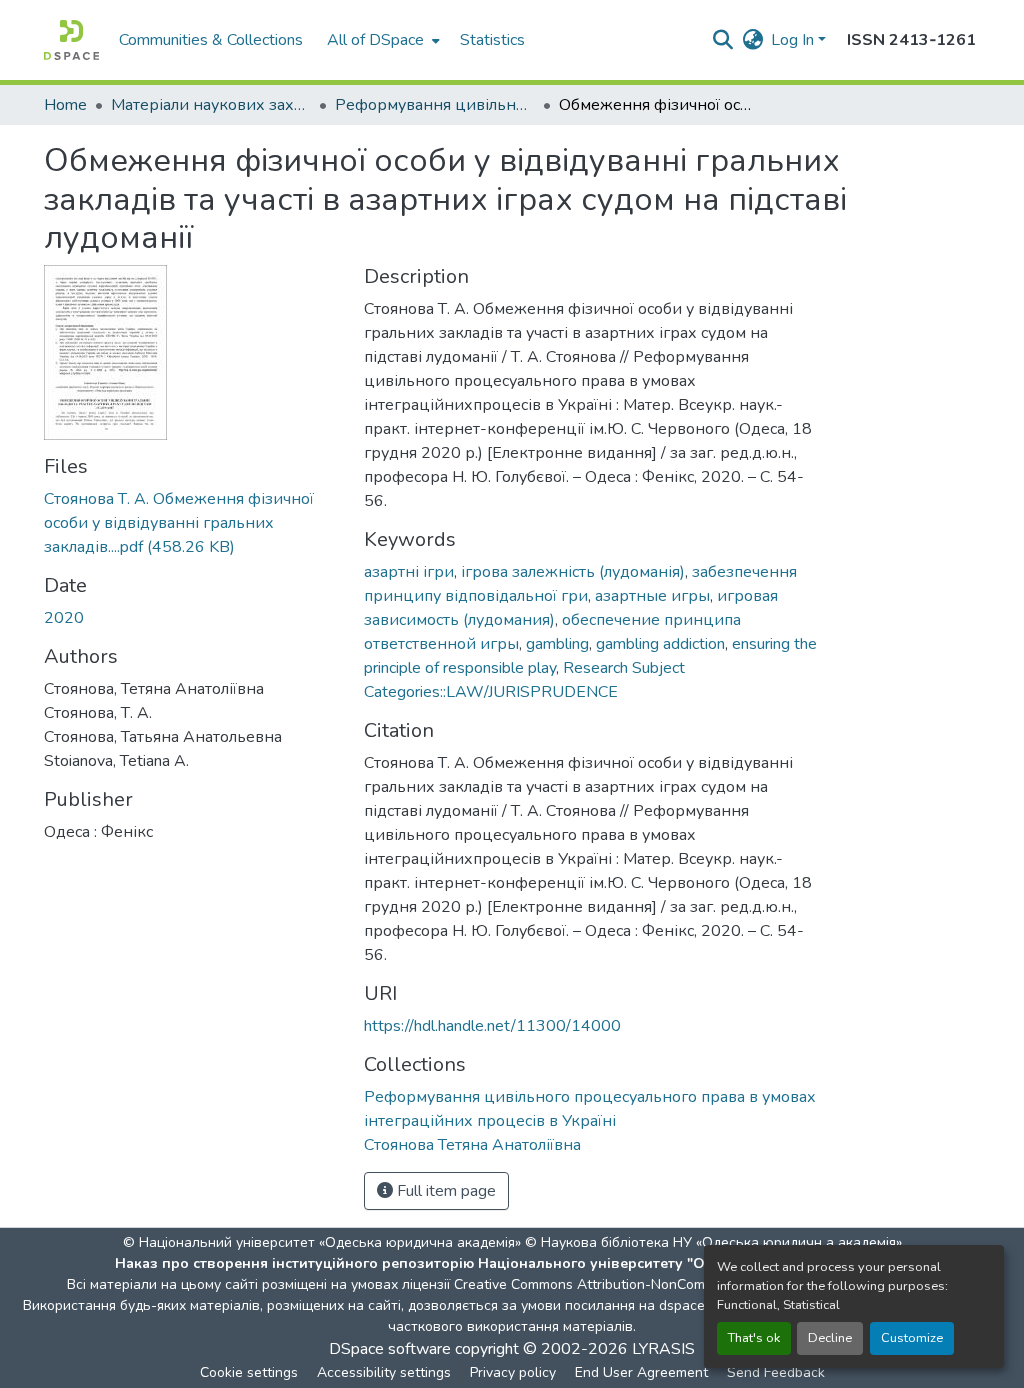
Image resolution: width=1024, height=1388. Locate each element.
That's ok (754, 1338)
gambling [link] (557, 644)
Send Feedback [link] (776, 1372)
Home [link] (65, 105)
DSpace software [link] (390, 1349)
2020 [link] (64, 618)
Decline (830, 1338)
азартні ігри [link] (409, 572)
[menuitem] (381, 40)
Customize (912, 1338)
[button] (71, 40)
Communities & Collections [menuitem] (211, 40)
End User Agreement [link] (641, 1372)
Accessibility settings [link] (384, 1372)
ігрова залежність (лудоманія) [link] (573, 572)
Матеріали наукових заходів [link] (211, 105)
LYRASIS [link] (663, 1349)
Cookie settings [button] (249, 1372)
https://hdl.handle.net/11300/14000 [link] (492, 1026)
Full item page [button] (444, 1191)
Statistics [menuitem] (492, 40)
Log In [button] (794, 40)
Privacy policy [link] (513, 1372)
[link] (192, 523)
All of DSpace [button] (375, 40)
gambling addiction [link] (660, 644)
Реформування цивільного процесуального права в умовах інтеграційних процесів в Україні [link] (435, 105)
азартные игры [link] (652, 596)
